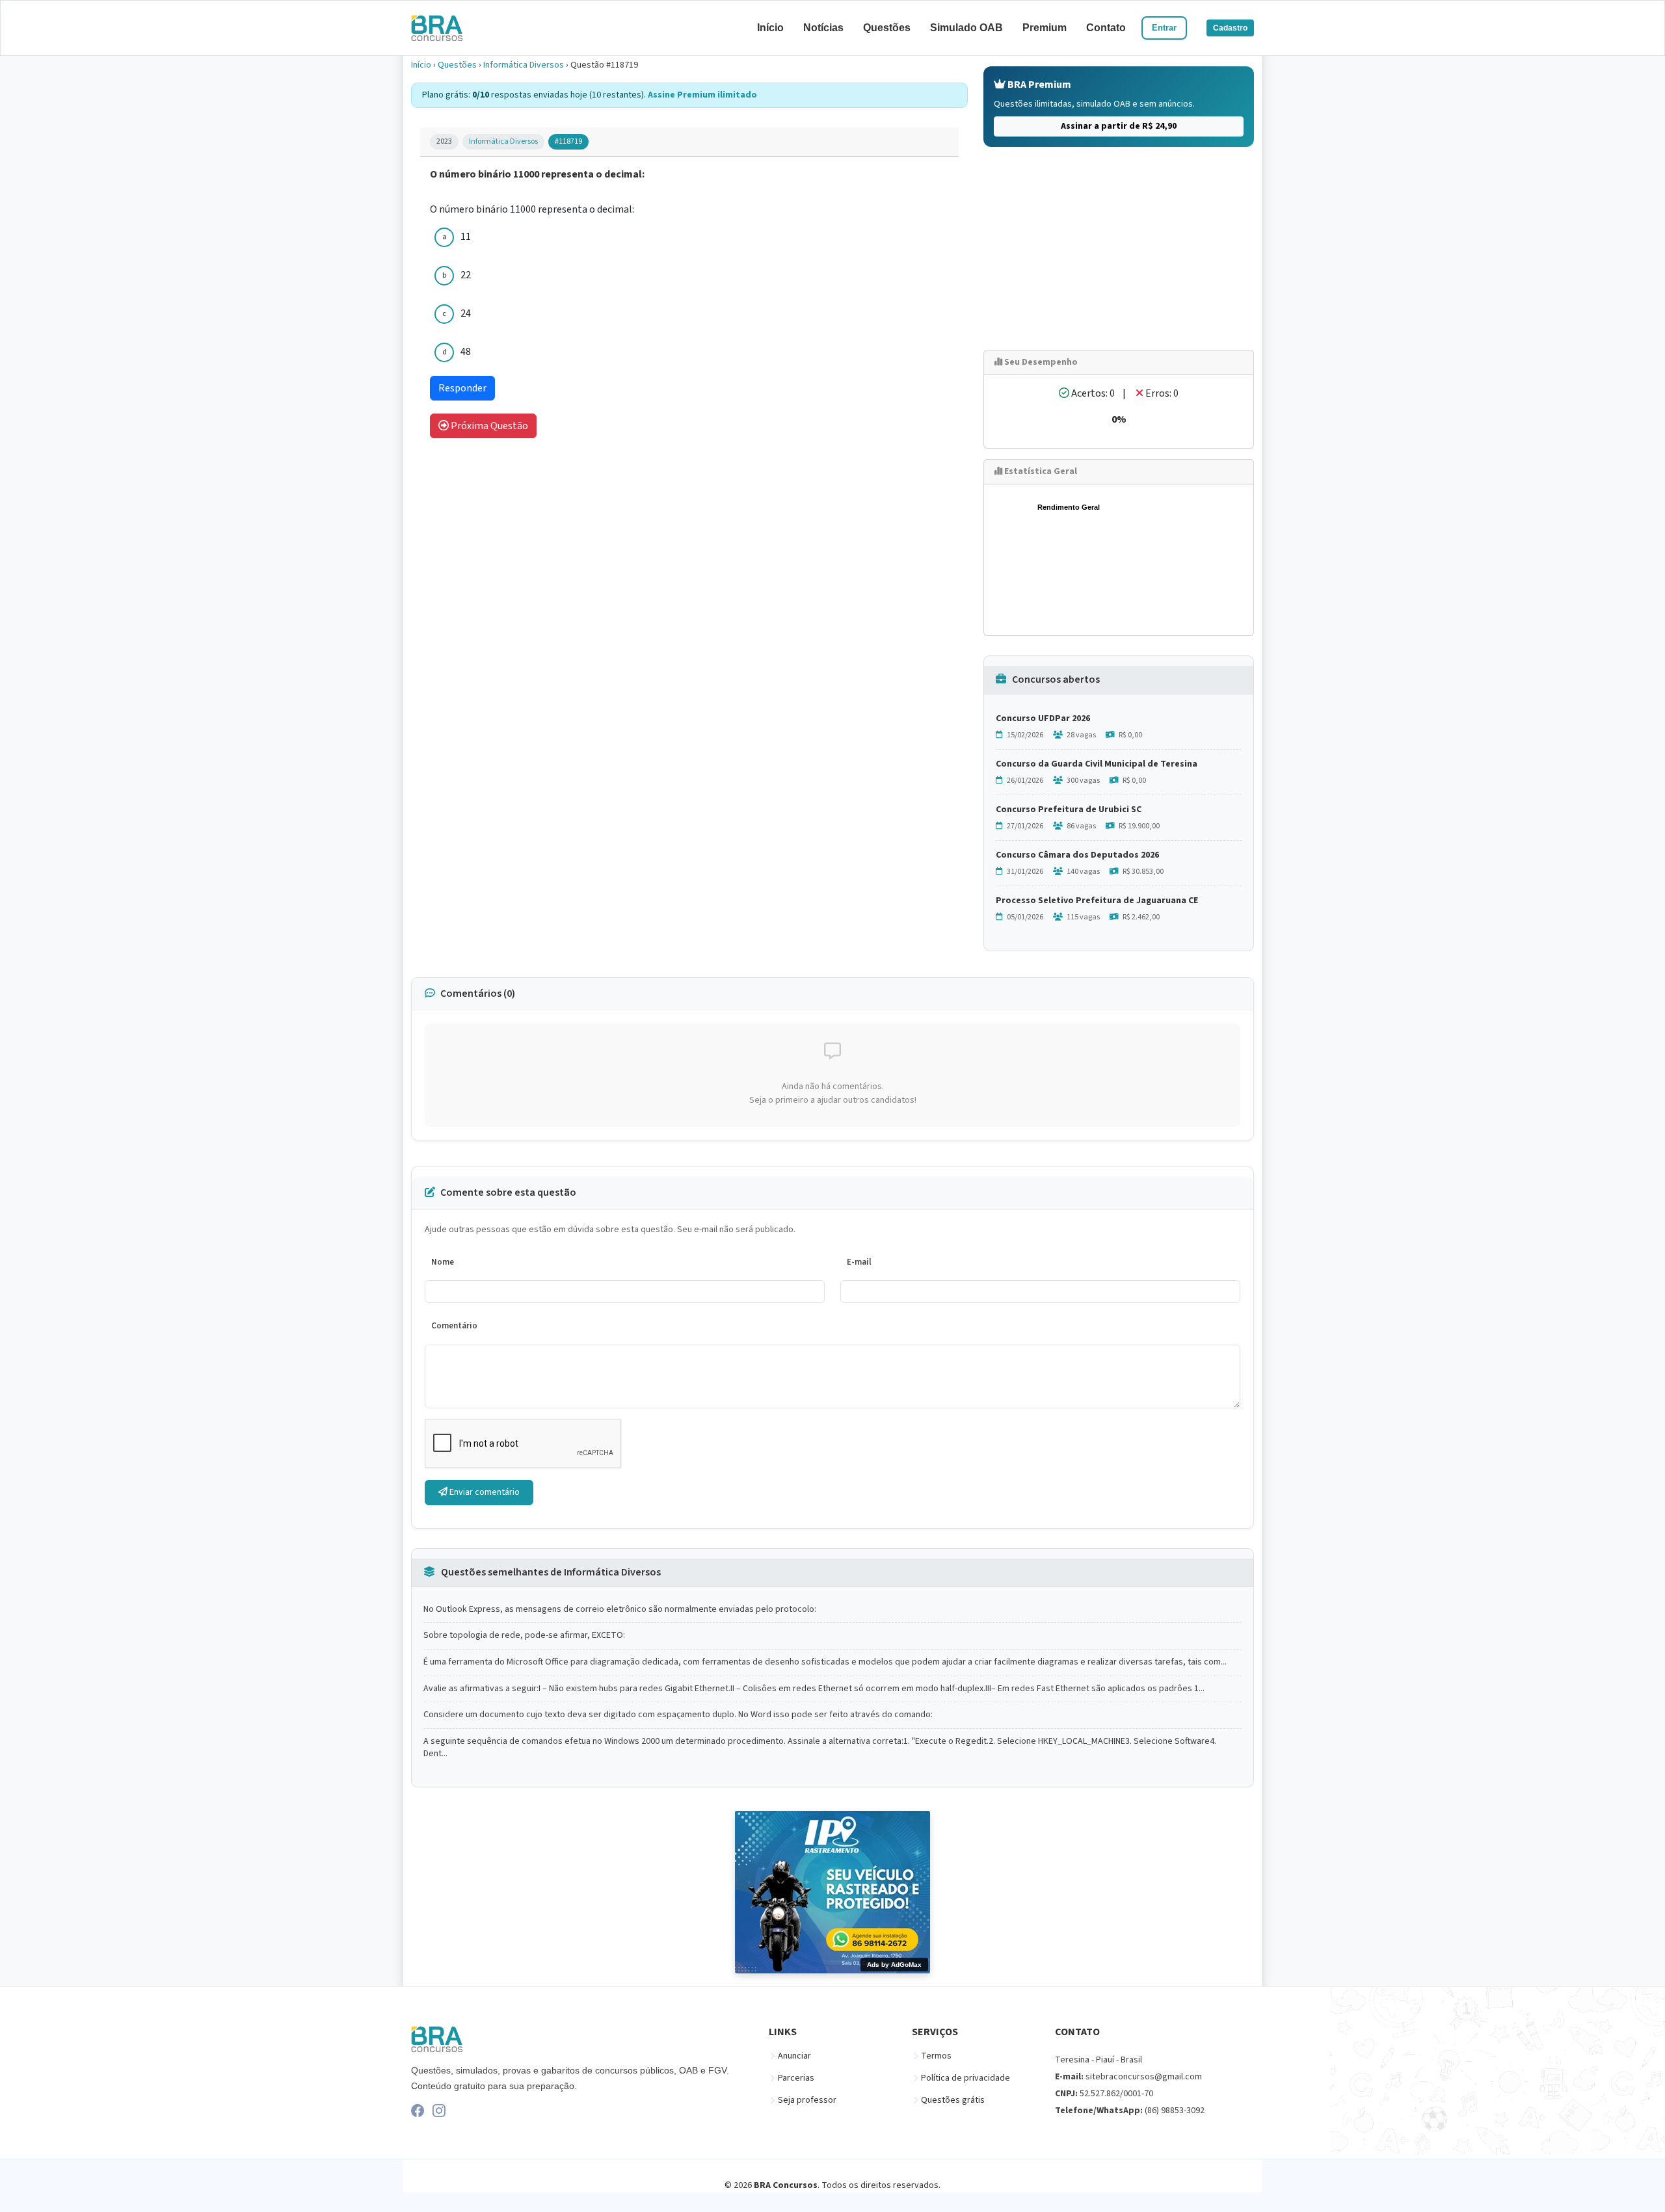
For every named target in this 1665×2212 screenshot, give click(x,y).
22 (466, 275)
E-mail (859, 1262)
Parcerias (796, 2078)
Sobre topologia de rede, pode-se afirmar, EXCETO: (524, 1636)
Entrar (1164, 28)
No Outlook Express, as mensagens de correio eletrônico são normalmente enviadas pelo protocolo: (620, 1610)
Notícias (823, 28)
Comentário (454, 1326)
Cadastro (1230, 28)
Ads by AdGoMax (894, 1965)
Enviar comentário (484, 1492)
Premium (1045, 28)
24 (466, 313)
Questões (887, 28)
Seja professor (807, 2100)
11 (466, 237)
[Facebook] (418, 2111)
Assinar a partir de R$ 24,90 (1119, 126)
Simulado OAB (966, 28)
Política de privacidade (966, 2078)
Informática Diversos (524, 65)
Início (770, 28)
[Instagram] (439, 2111)
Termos (936, 2056)
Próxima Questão (488, 426)
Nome (443, 1262)
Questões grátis (953, 2100)
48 (466, 352)
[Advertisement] (1119, 248)
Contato (1106, 28)
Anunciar (794, 2056)
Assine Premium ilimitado (702, 95)
